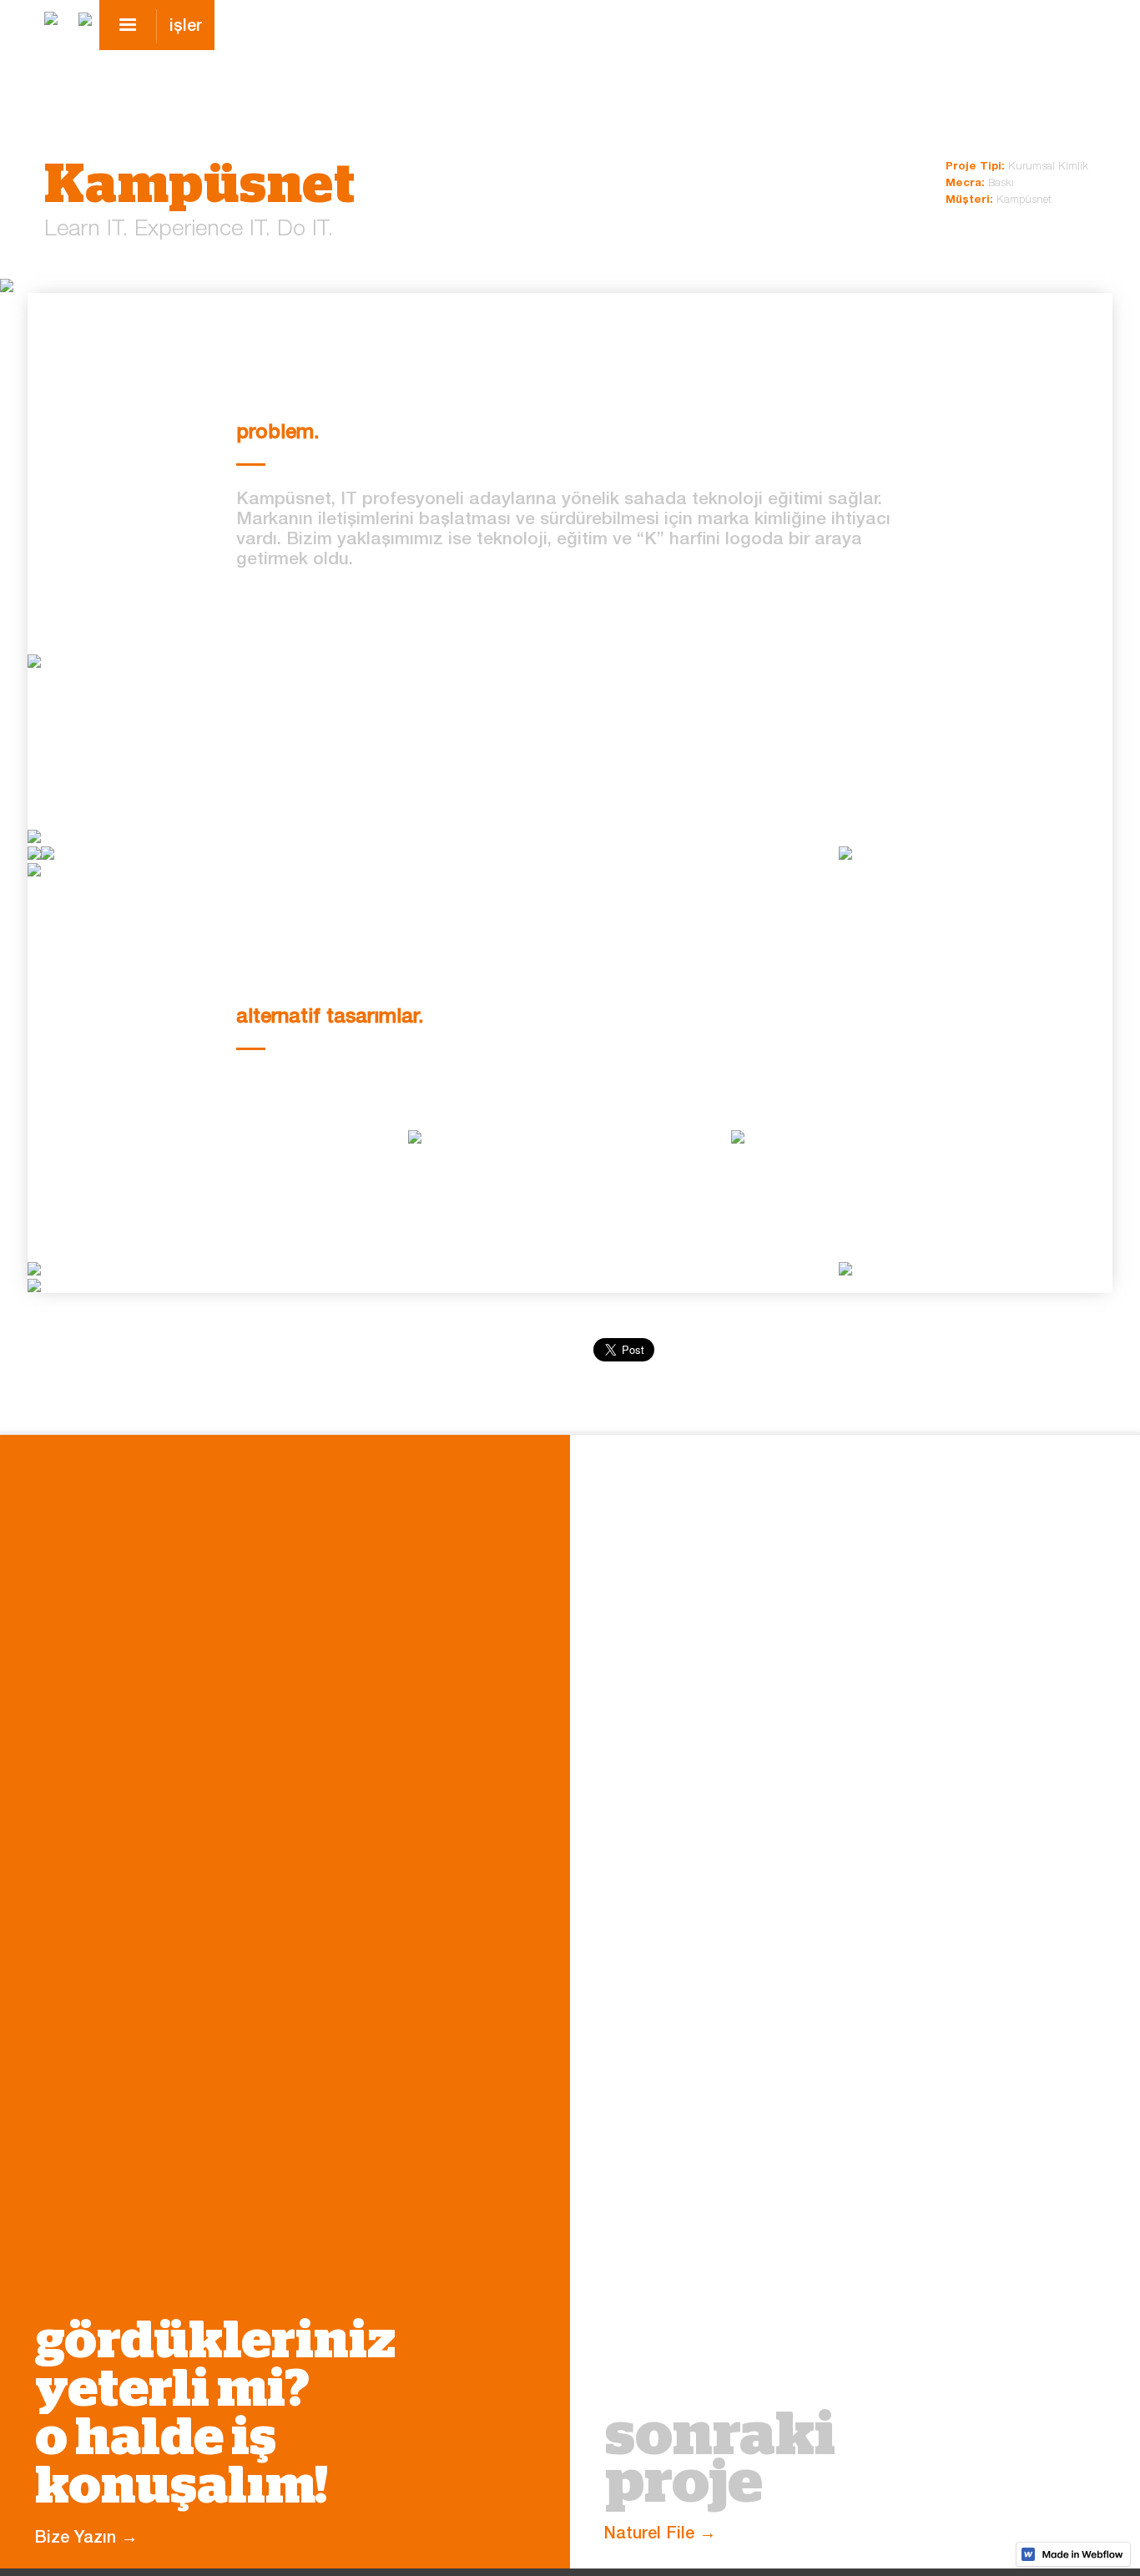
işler (186, 28)
